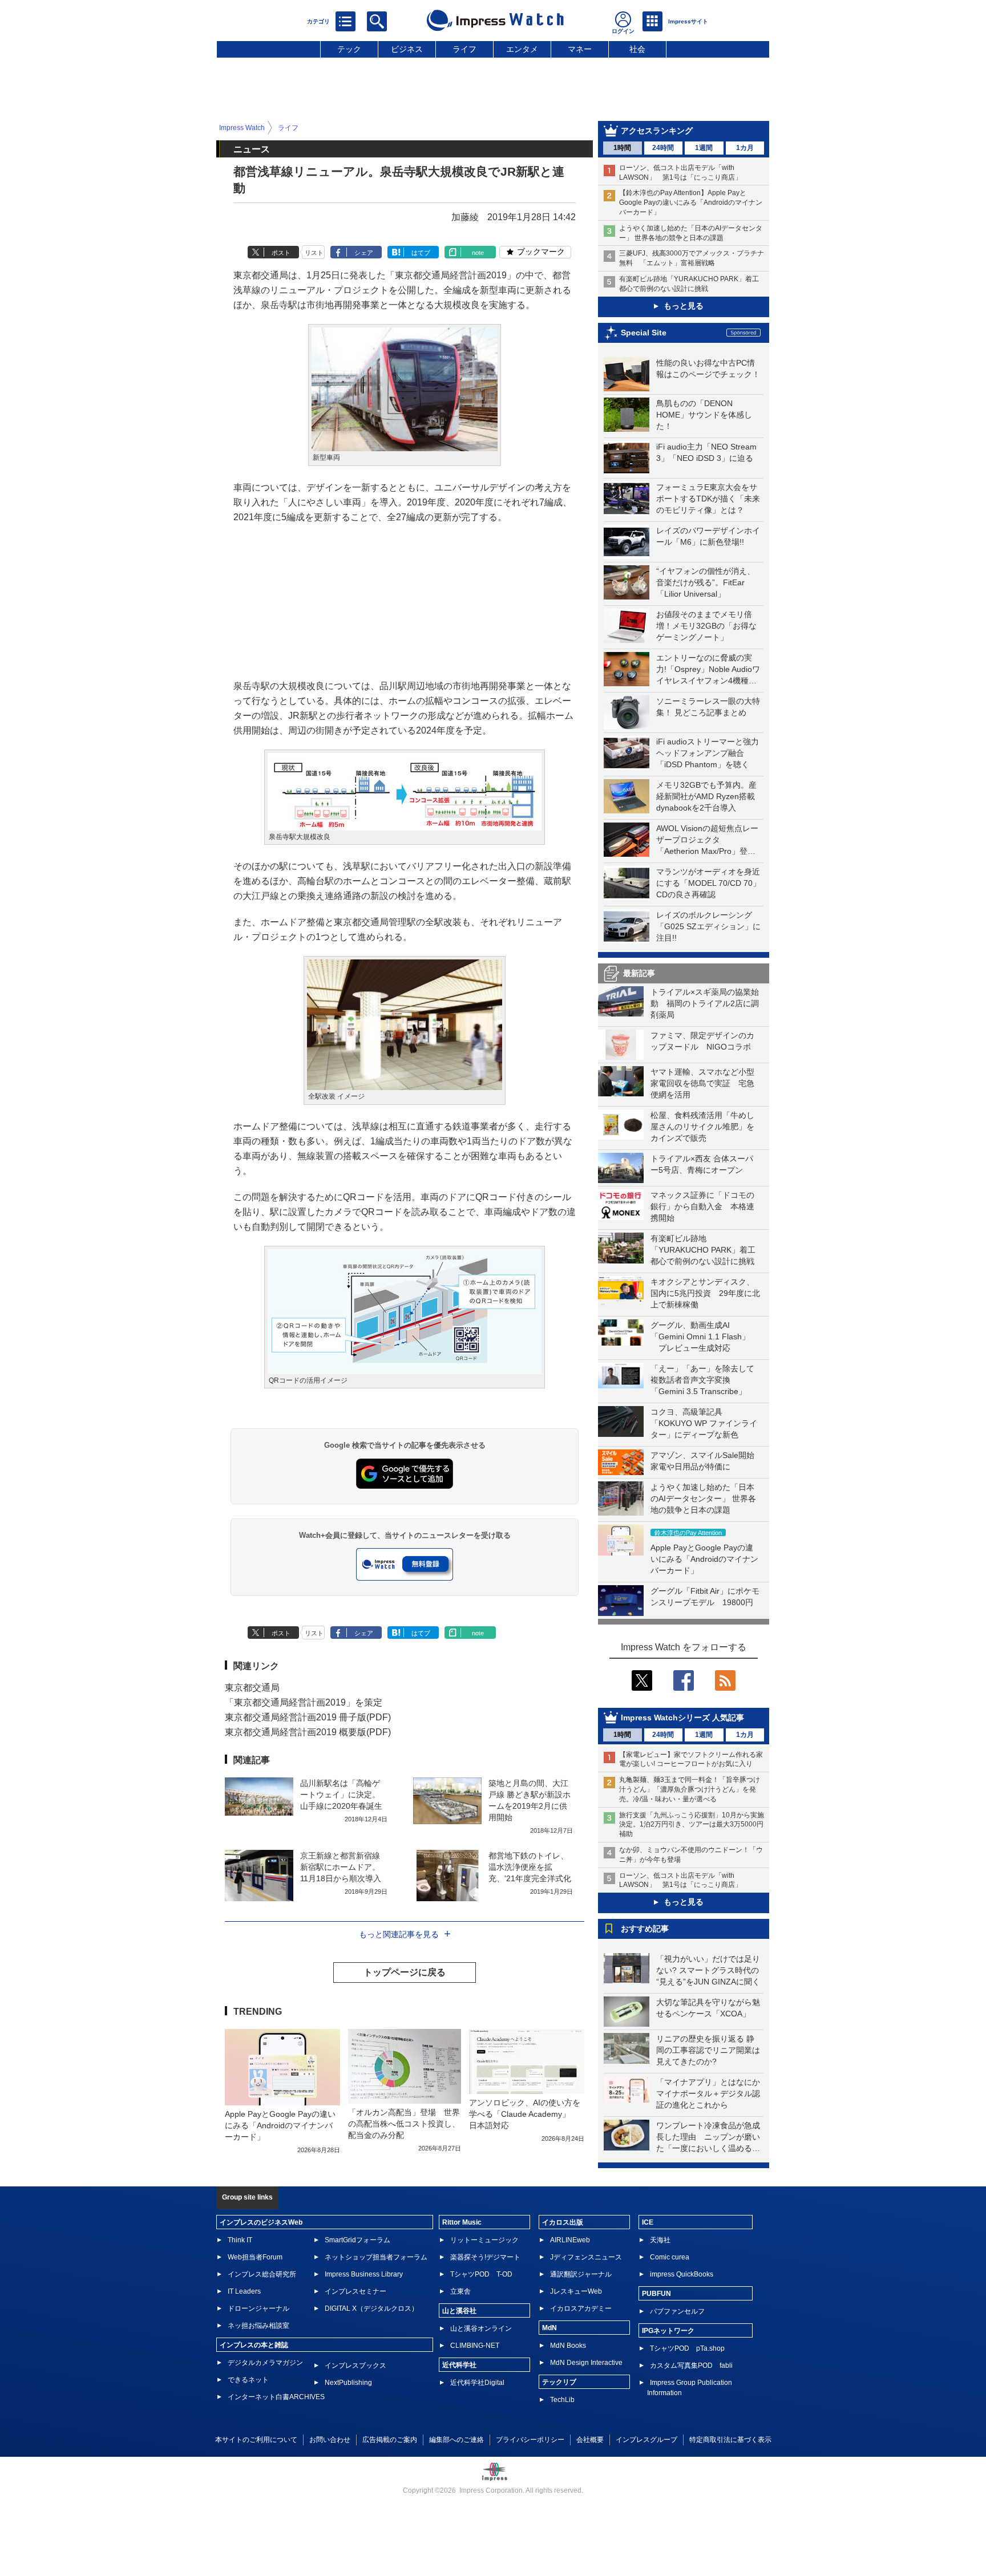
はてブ (421, 253)
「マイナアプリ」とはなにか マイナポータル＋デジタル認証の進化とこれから (712, 2093)
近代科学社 (459, 2365)
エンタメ (522, 49)
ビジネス (407, 49)
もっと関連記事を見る (399, 1934)
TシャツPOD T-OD (481, 2274)
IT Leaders (244, 2291)
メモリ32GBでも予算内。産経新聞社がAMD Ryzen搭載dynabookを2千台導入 (706, 796)
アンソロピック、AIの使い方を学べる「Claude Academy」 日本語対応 (525, 2114)
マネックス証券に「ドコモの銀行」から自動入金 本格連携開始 (702, 1206)
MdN (549, 2328)
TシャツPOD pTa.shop (687, 2348)
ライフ (464, 49)
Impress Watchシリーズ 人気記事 (682, 1718)
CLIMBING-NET (475, 2346)
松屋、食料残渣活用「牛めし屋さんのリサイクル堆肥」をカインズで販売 (702, 1127)
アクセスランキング (657, 131)
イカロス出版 (563, 2222)
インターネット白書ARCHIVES (276, 2397)
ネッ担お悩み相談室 (258, 2326)
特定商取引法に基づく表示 (730, 2440)
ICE (648, 2222)
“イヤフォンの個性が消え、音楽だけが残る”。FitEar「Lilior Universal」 (706, 582)
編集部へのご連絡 (456, 2440)
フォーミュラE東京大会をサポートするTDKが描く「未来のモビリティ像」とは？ (708, 499)
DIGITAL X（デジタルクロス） (371, 2308)
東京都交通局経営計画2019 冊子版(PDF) (308, 1717)
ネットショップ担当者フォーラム (376, 2257)
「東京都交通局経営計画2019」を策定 (304, 1702)
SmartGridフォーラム (357, 2240)
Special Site (644, 333)
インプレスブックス (355, 2366)
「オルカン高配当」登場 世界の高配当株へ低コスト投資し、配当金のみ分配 (404, 2124)
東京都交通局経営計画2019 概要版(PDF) (308, 1732)
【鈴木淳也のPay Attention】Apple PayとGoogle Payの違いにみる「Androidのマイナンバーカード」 (691, 202)
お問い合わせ (330, 2440)
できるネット (248, 2380)
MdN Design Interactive (586, 2363)
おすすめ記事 (645, 1929)
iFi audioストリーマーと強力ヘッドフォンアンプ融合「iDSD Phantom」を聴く (708, 753)
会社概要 (590, 2440)
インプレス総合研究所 (262, 2274)
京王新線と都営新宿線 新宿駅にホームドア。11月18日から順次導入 (341, 1867)
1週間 (704, 148)
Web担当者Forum (255, 2257)
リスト (314, 253)
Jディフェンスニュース (586, 2257)
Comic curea (670, 2257)
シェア (364, 253)
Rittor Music (462, 2222)
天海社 (660, 2240)
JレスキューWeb (576, 2291)
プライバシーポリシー (530, 2440)
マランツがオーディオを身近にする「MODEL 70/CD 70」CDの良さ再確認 (708, 883)
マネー (580, 49)
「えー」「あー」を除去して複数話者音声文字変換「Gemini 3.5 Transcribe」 (702, 1380)
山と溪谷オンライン (481, 2328)
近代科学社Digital (477, 2383)
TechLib (562, 2400)
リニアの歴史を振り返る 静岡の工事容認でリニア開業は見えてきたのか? (708, 2050)
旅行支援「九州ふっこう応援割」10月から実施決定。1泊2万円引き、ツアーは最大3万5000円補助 (692, 1825)
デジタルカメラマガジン (265, 2363)
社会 (637, 49)
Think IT (240, 2240)
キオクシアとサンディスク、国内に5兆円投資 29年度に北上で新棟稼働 (705, 1293)
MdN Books (568, 2346)
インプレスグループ (646, 2440)
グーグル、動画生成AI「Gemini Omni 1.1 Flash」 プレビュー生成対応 (700, 1336)
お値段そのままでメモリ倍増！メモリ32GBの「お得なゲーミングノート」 (706, 626)
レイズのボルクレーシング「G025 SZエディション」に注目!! (708, 926)
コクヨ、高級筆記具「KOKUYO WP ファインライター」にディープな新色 (704, 1423)
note (478, 253)
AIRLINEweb (570, 2240)
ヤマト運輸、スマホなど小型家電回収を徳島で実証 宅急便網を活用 (702, 1083)
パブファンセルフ (677, 2311)
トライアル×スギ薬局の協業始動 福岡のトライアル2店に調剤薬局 (705, 1003)
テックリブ (559, 2382)
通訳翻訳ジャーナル (581, 2274)
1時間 (622, 148)
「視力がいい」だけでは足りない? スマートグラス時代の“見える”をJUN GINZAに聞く (708, 1970)
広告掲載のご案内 (390, 2440)
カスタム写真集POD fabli (691, 2366)
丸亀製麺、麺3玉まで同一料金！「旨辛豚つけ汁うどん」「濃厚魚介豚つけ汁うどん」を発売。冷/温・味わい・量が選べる (690, 1789)
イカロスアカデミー (581, 2308)
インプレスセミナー (355, 2291)
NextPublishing (348, 2383)
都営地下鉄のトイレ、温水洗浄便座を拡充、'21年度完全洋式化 (530, 1867)
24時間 (663, 148)
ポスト (281, 253)
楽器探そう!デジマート (485, 2257)
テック (349, 49)
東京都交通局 (252, 1688)
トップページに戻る (405, 1972)
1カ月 (745, 148)
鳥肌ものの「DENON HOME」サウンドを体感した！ (704, 415)
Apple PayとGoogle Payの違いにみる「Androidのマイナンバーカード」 (704, 1559)
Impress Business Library (364, 2274)
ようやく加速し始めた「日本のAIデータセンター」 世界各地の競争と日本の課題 (703, 1498)
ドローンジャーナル (258, 2308)
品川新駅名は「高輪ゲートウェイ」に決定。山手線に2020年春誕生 (341, 1795)
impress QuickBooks (682, 2274)
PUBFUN (656, 2294)
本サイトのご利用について (256, 2440)
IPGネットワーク (668, 2331)
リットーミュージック (484, 2240)
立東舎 (460, 2291)
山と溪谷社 (459, 2311)
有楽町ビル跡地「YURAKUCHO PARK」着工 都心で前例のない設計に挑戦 (707, 1250)
